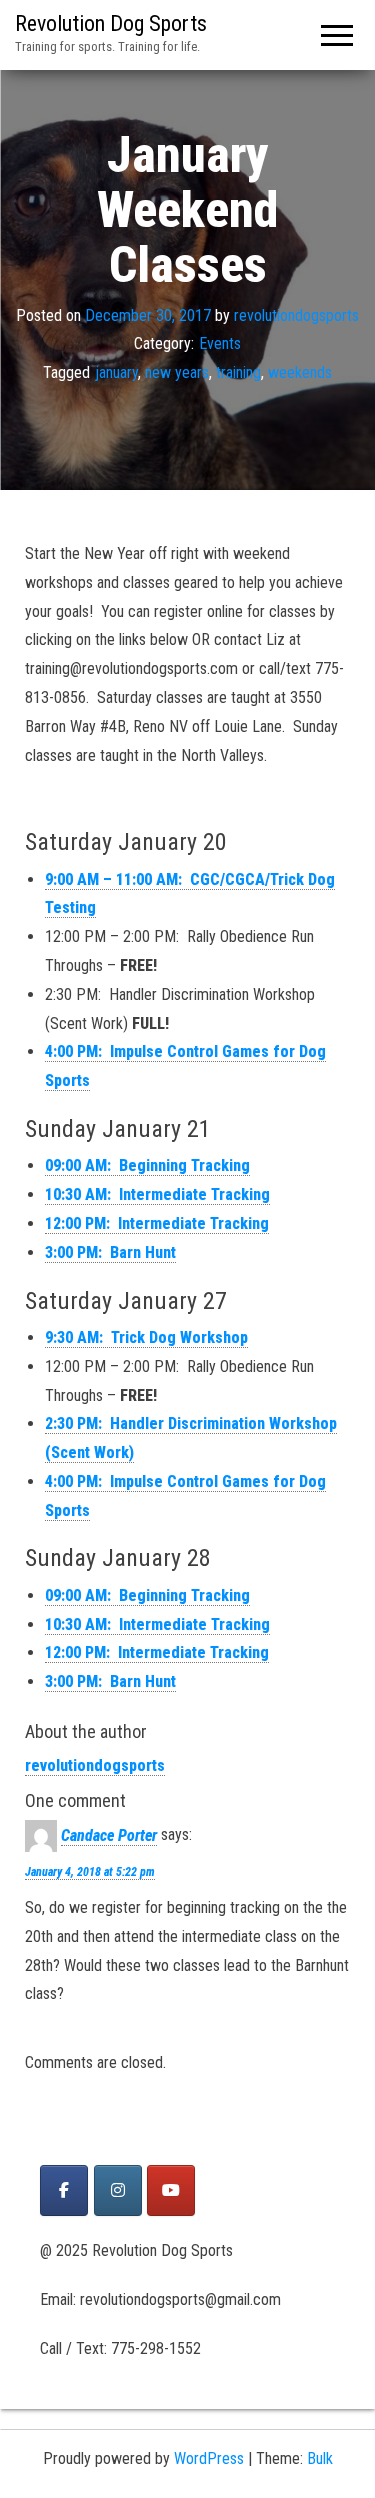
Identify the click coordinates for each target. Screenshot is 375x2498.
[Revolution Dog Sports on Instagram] (118, 2190)
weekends (300, 372)
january (116, 372)
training (238, 372)
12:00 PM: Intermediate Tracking (157, 1223)
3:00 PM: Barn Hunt (110, 1252)
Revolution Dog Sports (111, 23)
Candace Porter (109, 1835)
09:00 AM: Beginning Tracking (147, 1165)
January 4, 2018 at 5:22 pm (90, 1872)
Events (220, 344)
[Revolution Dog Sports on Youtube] (171, 2190)
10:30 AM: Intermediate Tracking (157, 1194)
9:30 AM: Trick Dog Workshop (146, 1337)
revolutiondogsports (296, 315)
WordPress (209, 2458)
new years (177, 372)
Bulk (320, 2458)
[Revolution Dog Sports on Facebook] (64, 2190)
